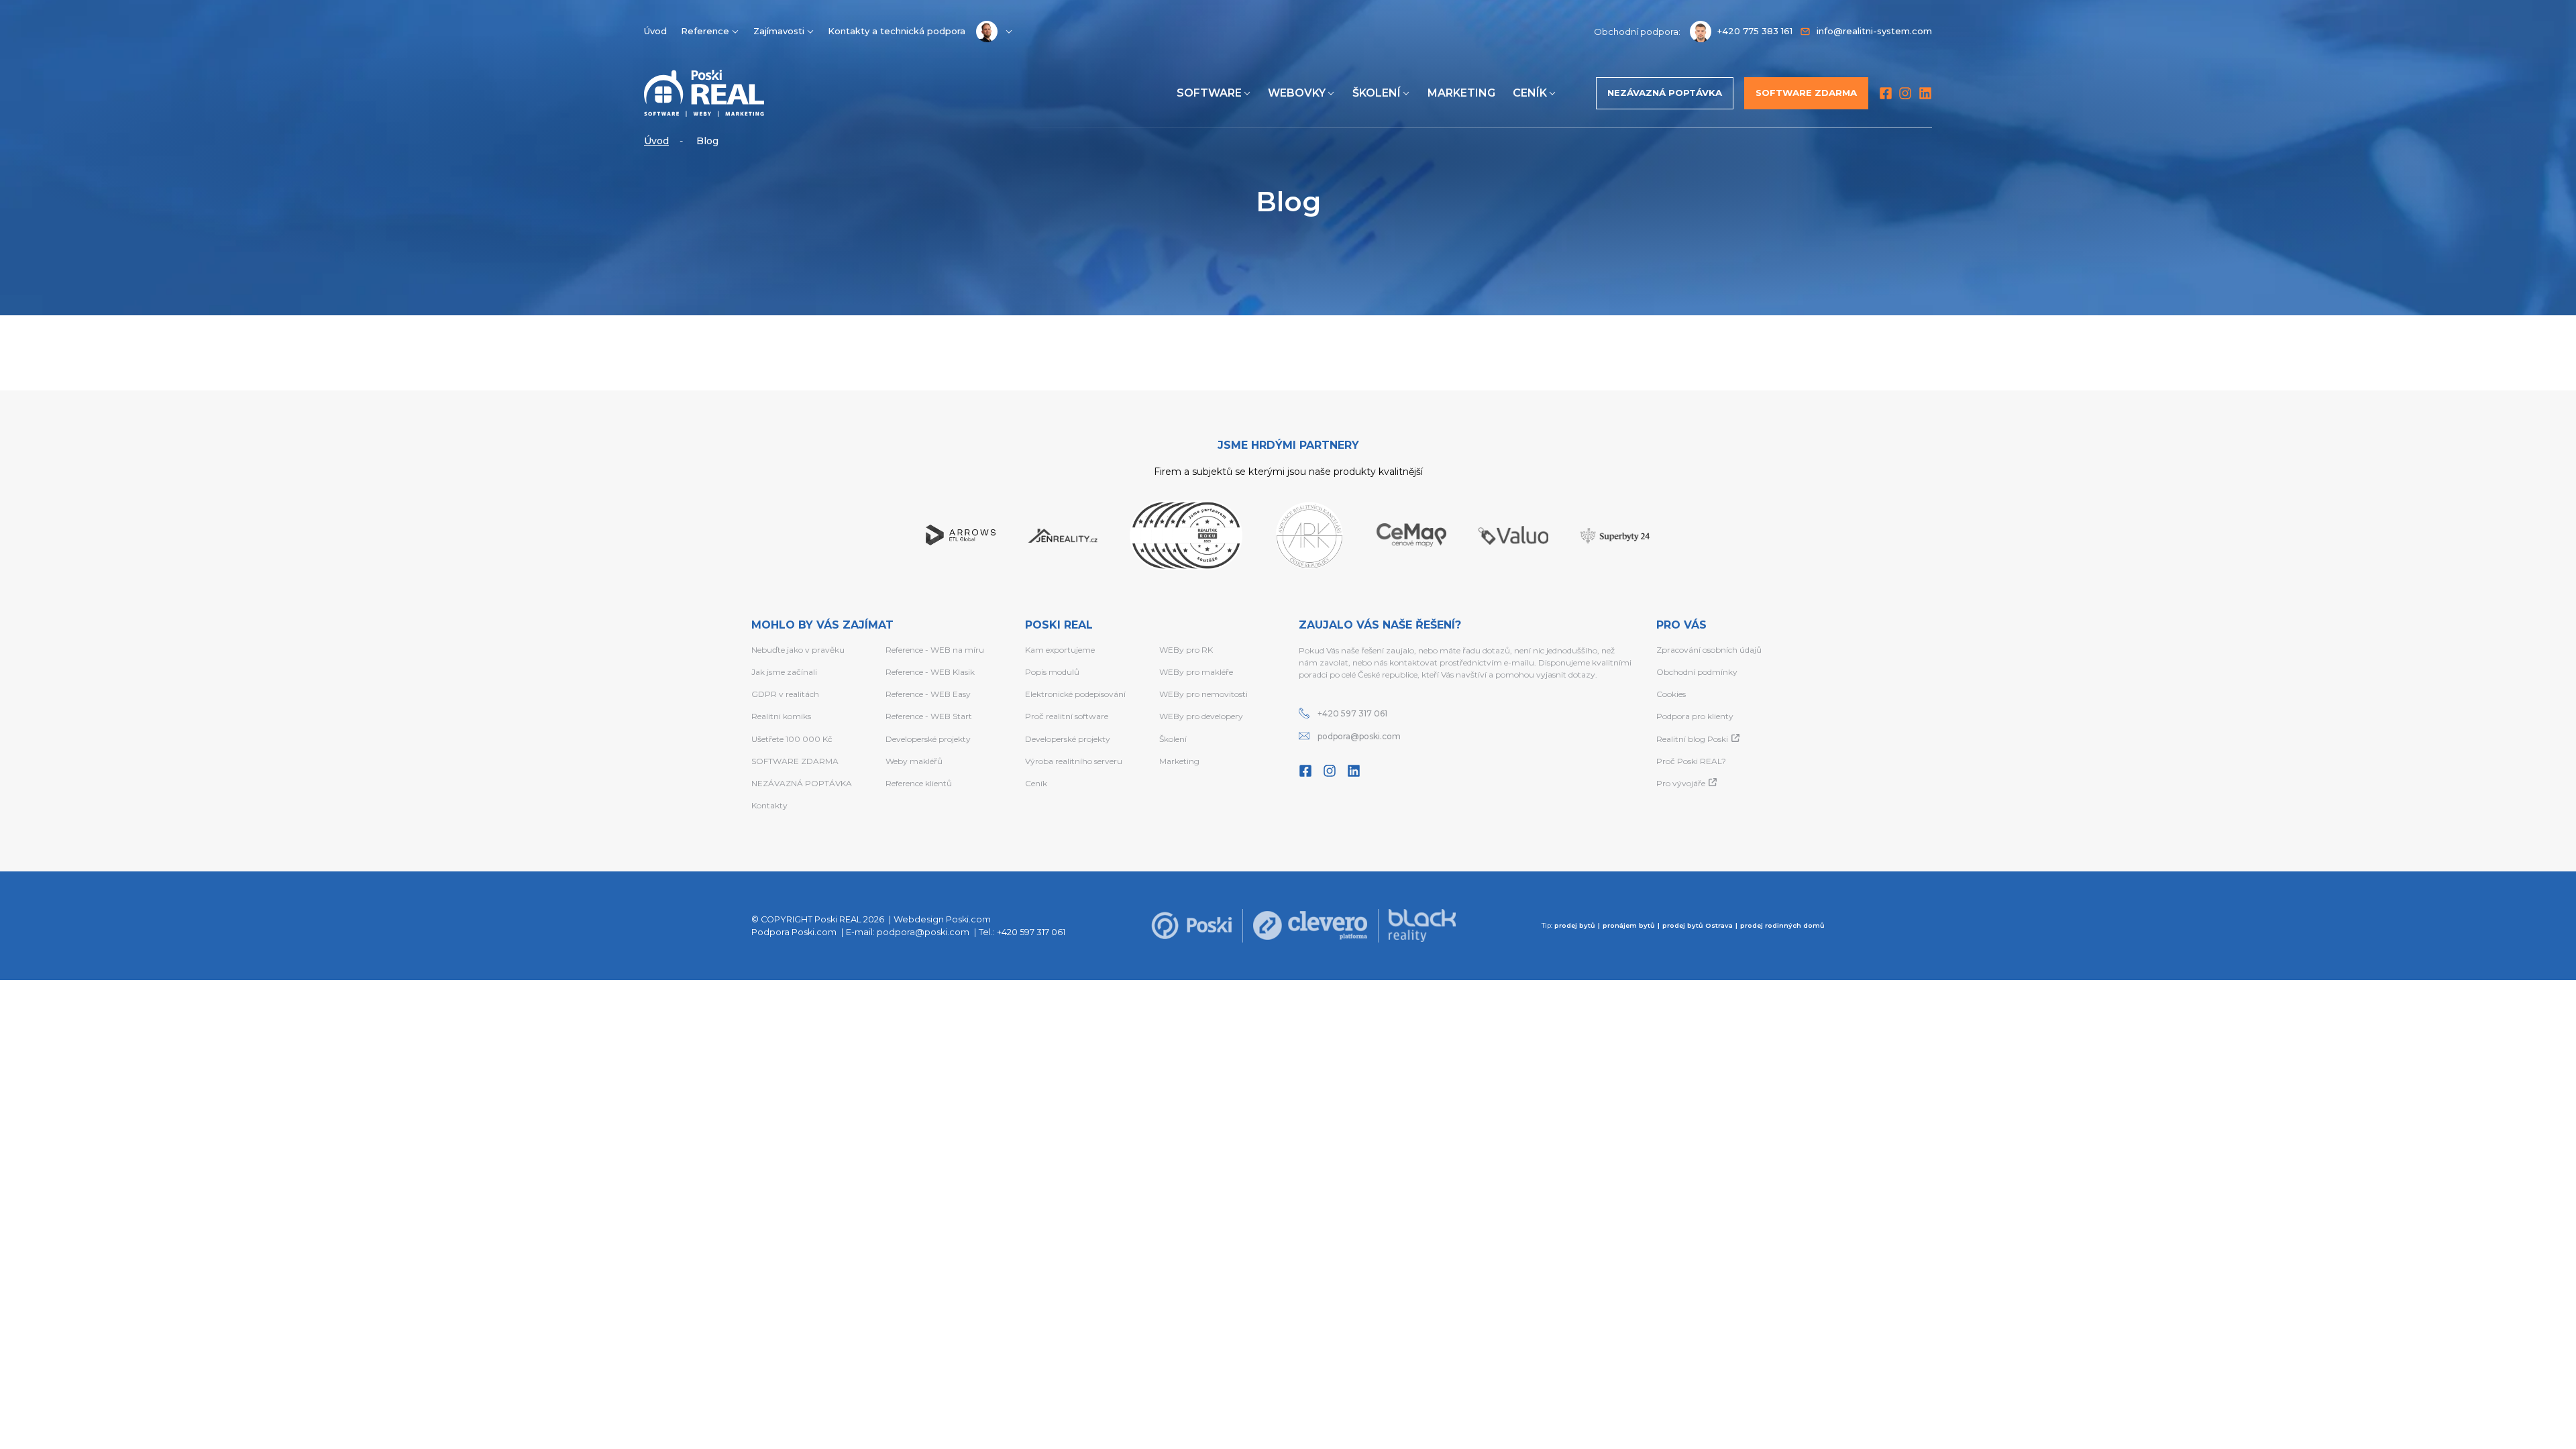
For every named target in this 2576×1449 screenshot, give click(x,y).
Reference (705, 31)
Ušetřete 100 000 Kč (792, 739)
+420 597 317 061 (1352, 713)
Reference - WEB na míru (935, 650)
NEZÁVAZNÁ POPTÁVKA (802, 783)
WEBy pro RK (1186, 650)
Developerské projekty (928, 739)
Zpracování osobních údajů (1709, 650)
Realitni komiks (781, 716)
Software (1209, 93)
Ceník (1530, 93)
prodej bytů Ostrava (1698, 925)
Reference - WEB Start (929, 716)
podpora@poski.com (1359, 736)
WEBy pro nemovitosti (1203, 694)
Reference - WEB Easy (928, 694)
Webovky (1297, 93)
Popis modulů (1052, 672)
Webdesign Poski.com (942, 919)
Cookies (1671, 694)
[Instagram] (1905, 93)
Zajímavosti (779, 31)
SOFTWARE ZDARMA (795, 761)
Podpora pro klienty (1695, 716)
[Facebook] (1886, 93)
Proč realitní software (1067, 716)
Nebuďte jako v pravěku (798, 650)
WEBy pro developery (1201, 716)
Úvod (655, 31)
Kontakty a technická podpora (897, 31)
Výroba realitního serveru (1074, 761)
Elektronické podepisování (1075, 694)
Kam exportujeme (1060, 650)
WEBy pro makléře (1196, 672)
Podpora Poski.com (794, 932)
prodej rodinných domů (1782, 925)
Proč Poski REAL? (1691, 761)
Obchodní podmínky (1697, 672)
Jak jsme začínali (784, 672)
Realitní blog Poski (1692, 739)
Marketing (1461, 93)
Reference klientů (919, 783)
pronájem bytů (1629, 925)
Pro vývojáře (1681, 783)
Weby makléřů (914, 761)
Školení (1377, 93)
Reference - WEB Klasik (930, 672)
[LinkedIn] (1925, 93)
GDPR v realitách (785, 694)
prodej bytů (1575, 925)
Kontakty (769, 805)
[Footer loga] (1191, 926)
